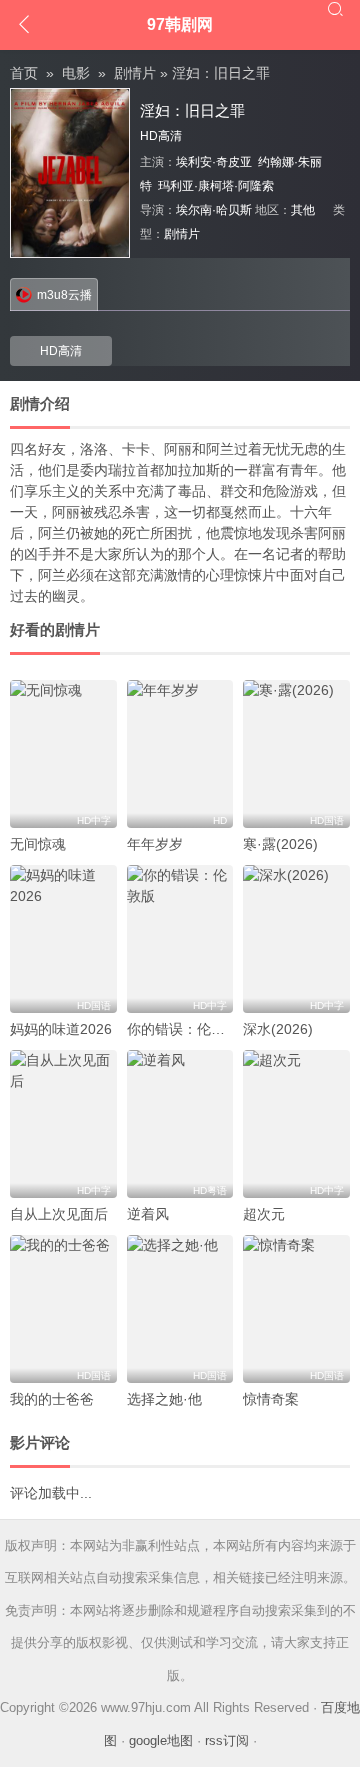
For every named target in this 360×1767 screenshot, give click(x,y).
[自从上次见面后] (63, 1124)
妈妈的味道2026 (61, 1029)
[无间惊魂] (63, 754)
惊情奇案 (271, 1399)
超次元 (264, 1214)
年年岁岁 (155, 844)
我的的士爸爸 (52, 1399)
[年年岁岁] (180, 754)
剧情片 (135, 73)
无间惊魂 (38, 844)
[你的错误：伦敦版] (180, 939)
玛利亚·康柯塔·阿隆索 (216, 186)
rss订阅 (227, 1740)
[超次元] (296, 1124)
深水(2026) (278, 1029)
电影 (76, 73)
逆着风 (148, 1214)
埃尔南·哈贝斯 (214, 210)
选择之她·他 (164, 1399)
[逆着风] (180, 1124)
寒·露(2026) (280, 844)
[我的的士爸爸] (63, 1309)
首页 (24, 73)
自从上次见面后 (59, 1214)
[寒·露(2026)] (296, 754)
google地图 (161, 1740)
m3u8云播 (64, 295)
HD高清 (61, 351)
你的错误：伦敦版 (183, 1029)
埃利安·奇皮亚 (214, 162)
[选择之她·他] (180, 1309)
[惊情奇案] (296, 1309)
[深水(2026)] (296, 939)
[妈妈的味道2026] (63, 939)
